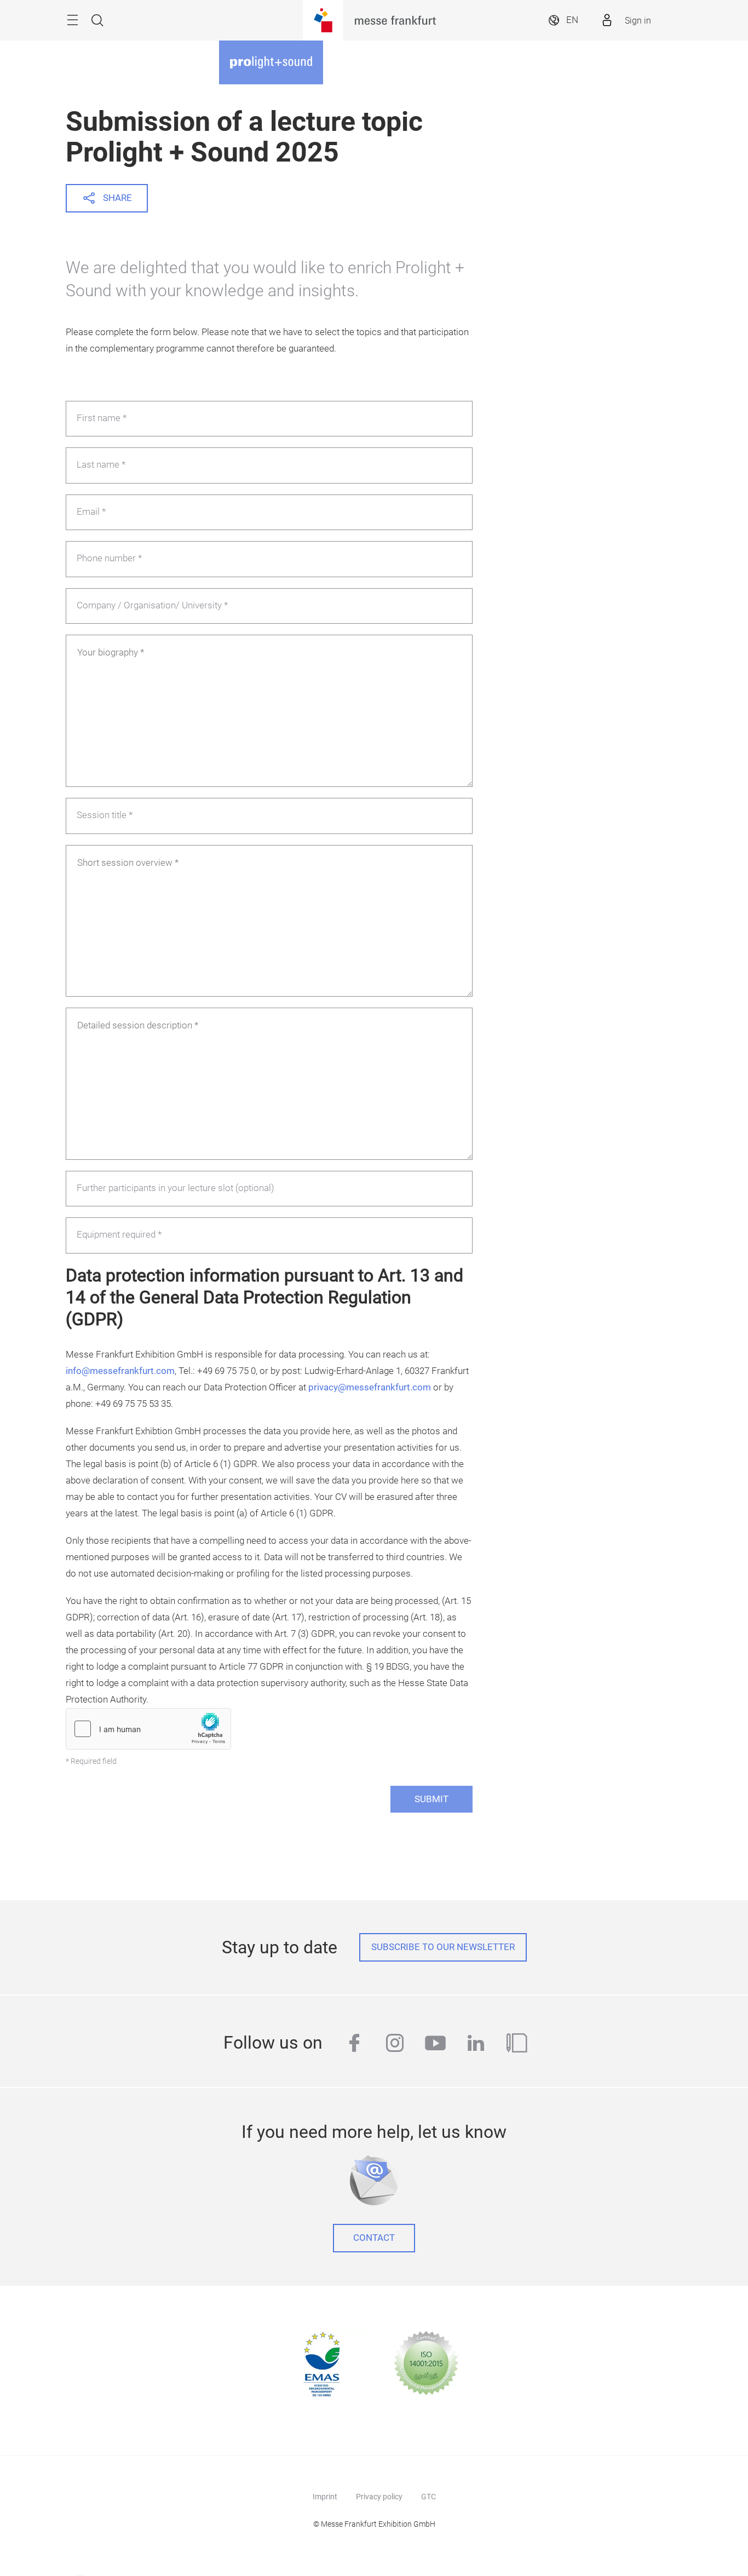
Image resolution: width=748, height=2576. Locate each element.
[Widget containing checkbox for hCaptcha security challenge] (148, 1729)
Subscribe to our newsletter (443, 1947)
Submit (431, 1799)
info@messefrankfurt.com (120, 1371)
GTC (428, 2497)
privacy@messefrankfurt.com (370, 1387)
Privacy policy (379, 2497)
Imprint (325, 2497)
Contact (374, 2238)
